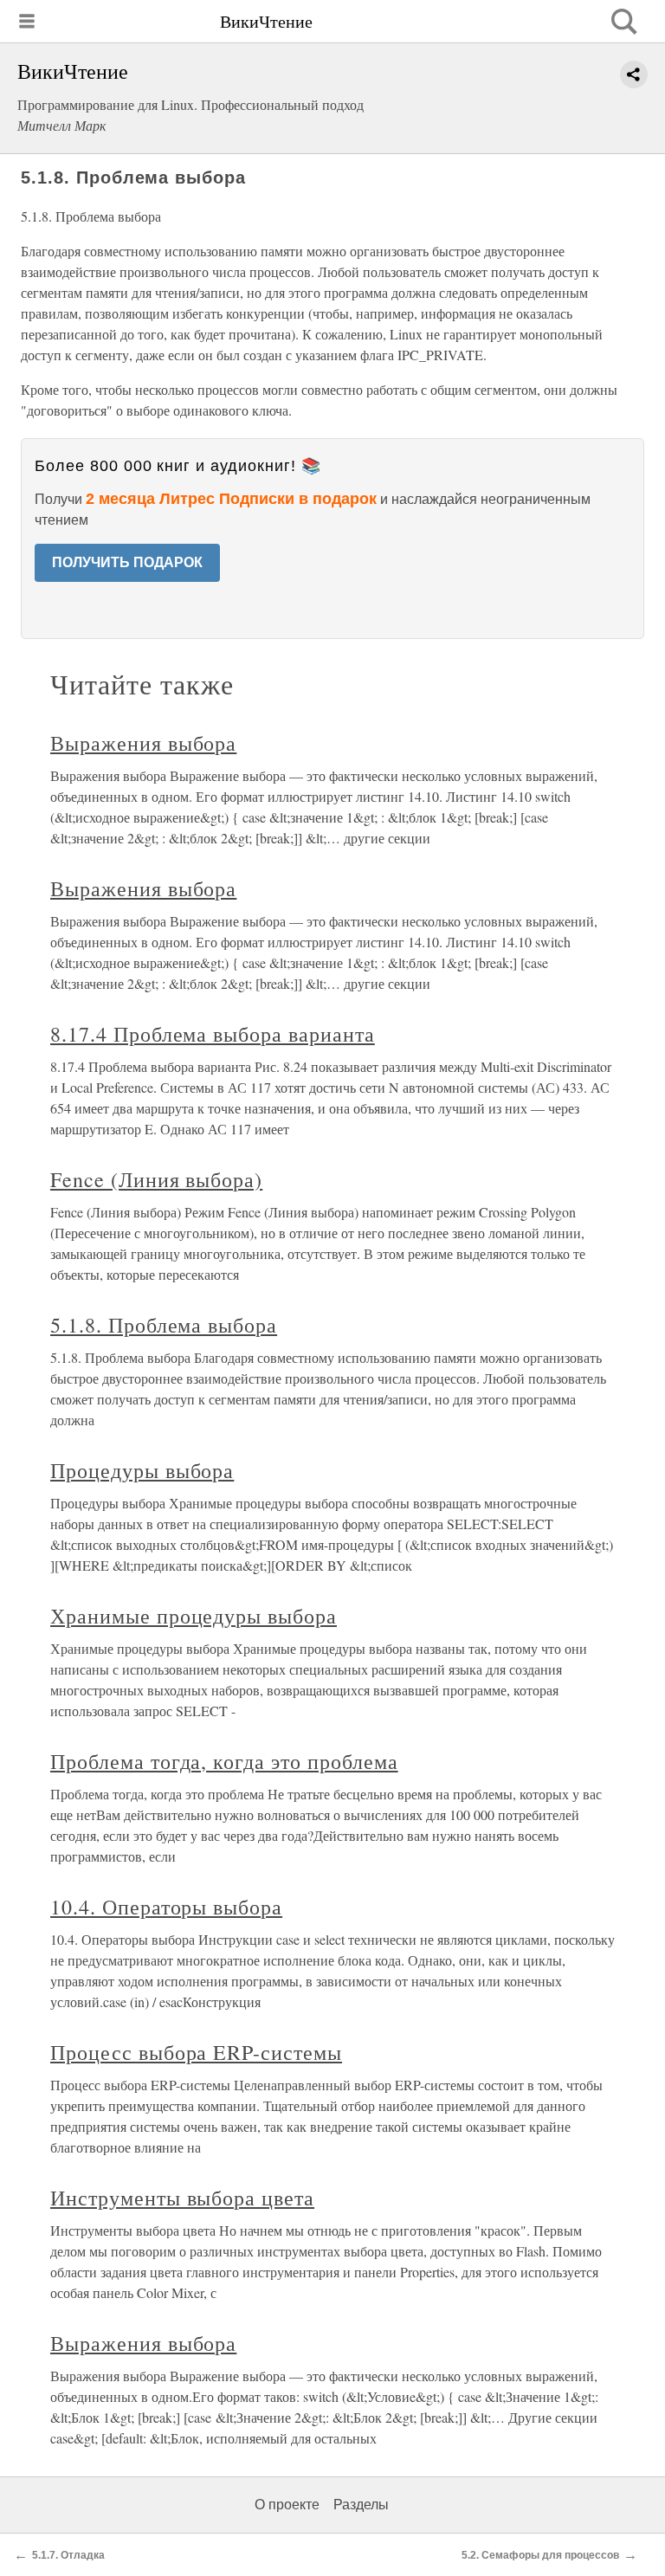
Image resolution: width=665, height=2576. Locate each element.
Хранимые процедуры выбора (194, 1616)
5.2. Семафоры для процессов (540, 2555)
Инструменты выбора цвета (182, 2198)
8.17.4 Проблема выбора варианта (213, 1034)
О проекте (287, 2505)
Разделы (361, 2505)
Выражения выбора (143, 743)
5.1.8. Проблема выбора (164, 1325)
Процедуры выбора (142, 1470)
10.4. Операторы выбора (166, 1907)
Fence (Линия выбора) (156, 1179)
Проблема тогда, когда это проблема (224, 1761)
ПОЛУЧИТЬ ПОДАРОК (127, 562)
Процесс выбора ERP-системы (196, 2052)
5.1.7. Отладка (68, 2555)
